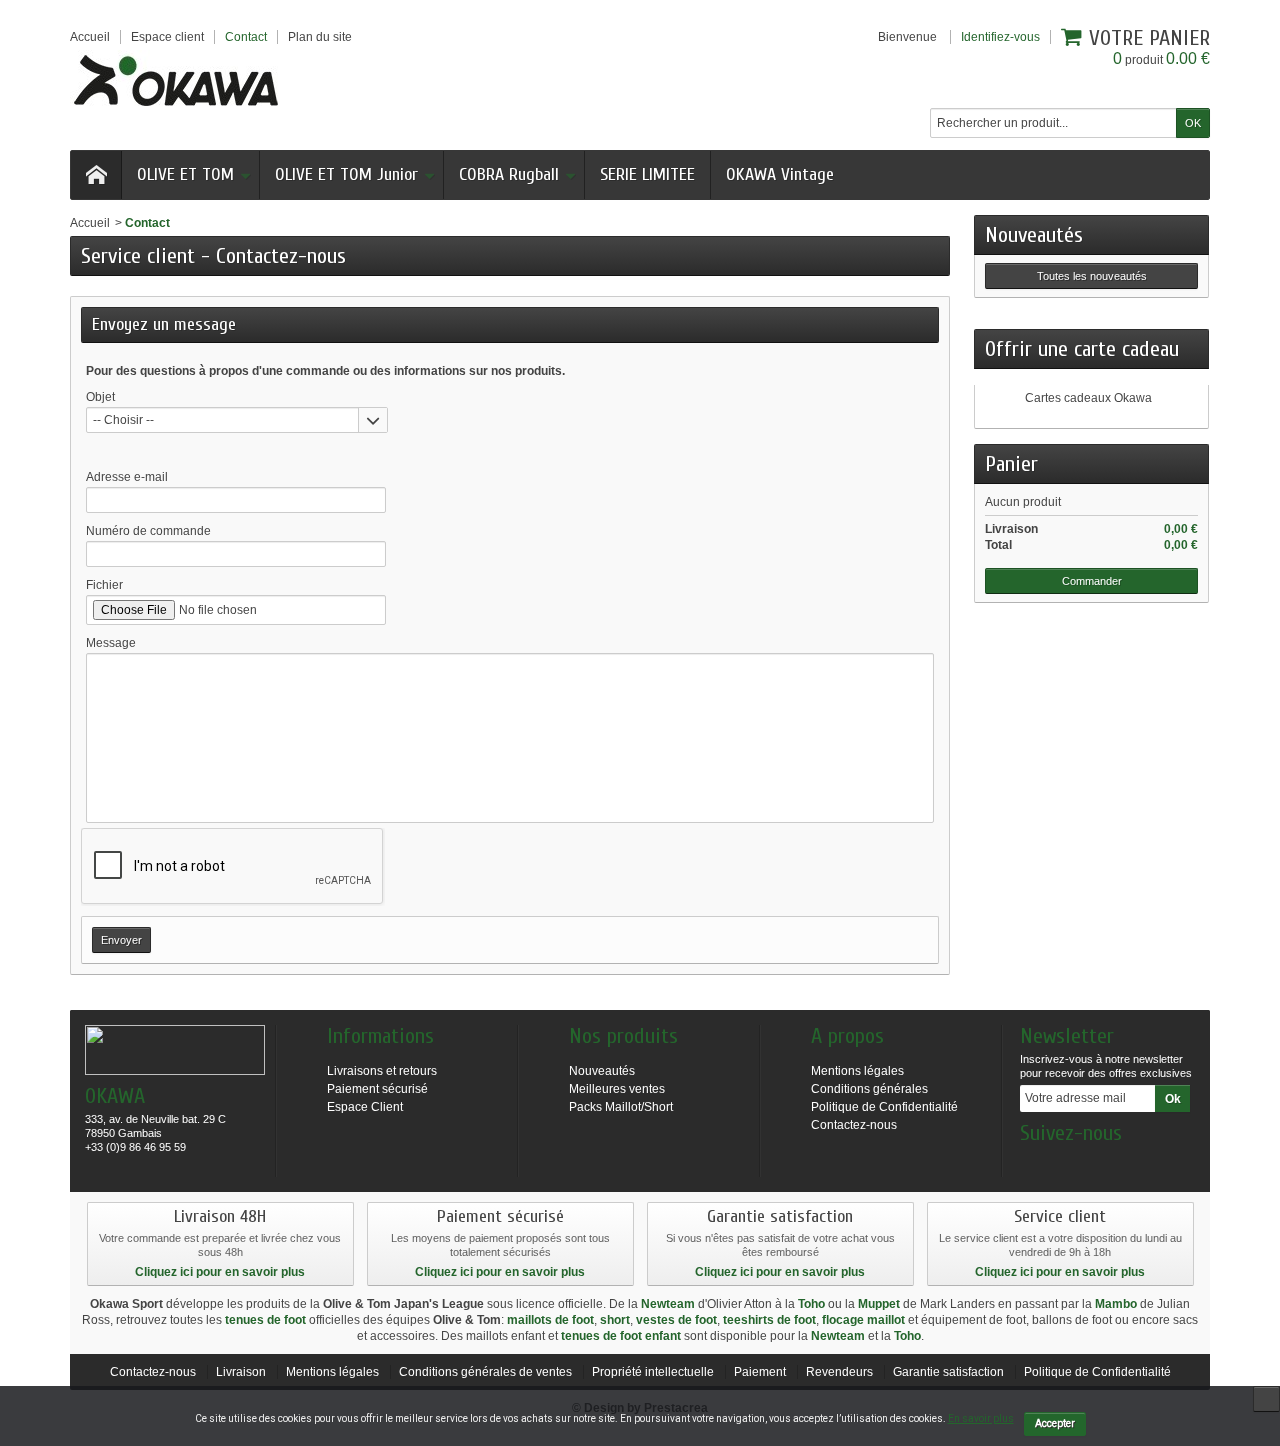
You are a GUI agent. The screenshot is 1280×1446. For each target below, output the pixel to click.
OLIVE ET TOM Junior (346, 174)
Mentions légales (857, 1071)
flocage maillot (863, 1320)
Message (111, 643)
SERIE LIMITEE (647, 174)
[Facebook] (1034, 1163)
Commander (1092, 581)
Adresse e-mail (127, 477)
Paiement (760, 1372)
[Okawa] (176, 80)
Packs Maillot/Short (621, 1107)
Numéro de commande (148, 531)
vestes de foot (676, 1320)
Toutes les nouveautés (1092, 276)
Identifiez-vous (1000, 37)
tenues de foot (265, 1320)
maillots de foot (550, 1320)
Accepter (1055, 1423)
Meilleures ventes (617, 1089)
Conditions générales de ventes (485, 1372)
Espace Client (365, 1107)
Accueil (90, 223)
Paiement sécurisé (377, 1089)
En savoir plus (981, 1418)
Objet (100, 397)
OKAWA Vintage (780, 174)
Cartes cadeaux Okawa (1088, 398)
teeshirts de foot (769, 1320)
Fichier (104, 585)
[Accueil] (96, 175)
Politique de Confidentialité (884, 1107)
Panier (1011, 464)
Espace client (167, 37)
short (615, 1320)
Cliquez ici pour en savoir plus (220, 1272)
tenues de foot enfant (621, 1336)
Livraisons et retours (382, 1071)
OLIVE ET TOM (185, 174)
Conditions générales (869, 1089)
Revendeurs (839, 1372)
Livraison (241, 1372)
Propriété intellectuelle (653, 1372)
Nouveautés (1034, 235)
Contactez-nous (854, 1125)
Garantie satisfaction (948, 1372)
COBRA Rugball (509, 174)
